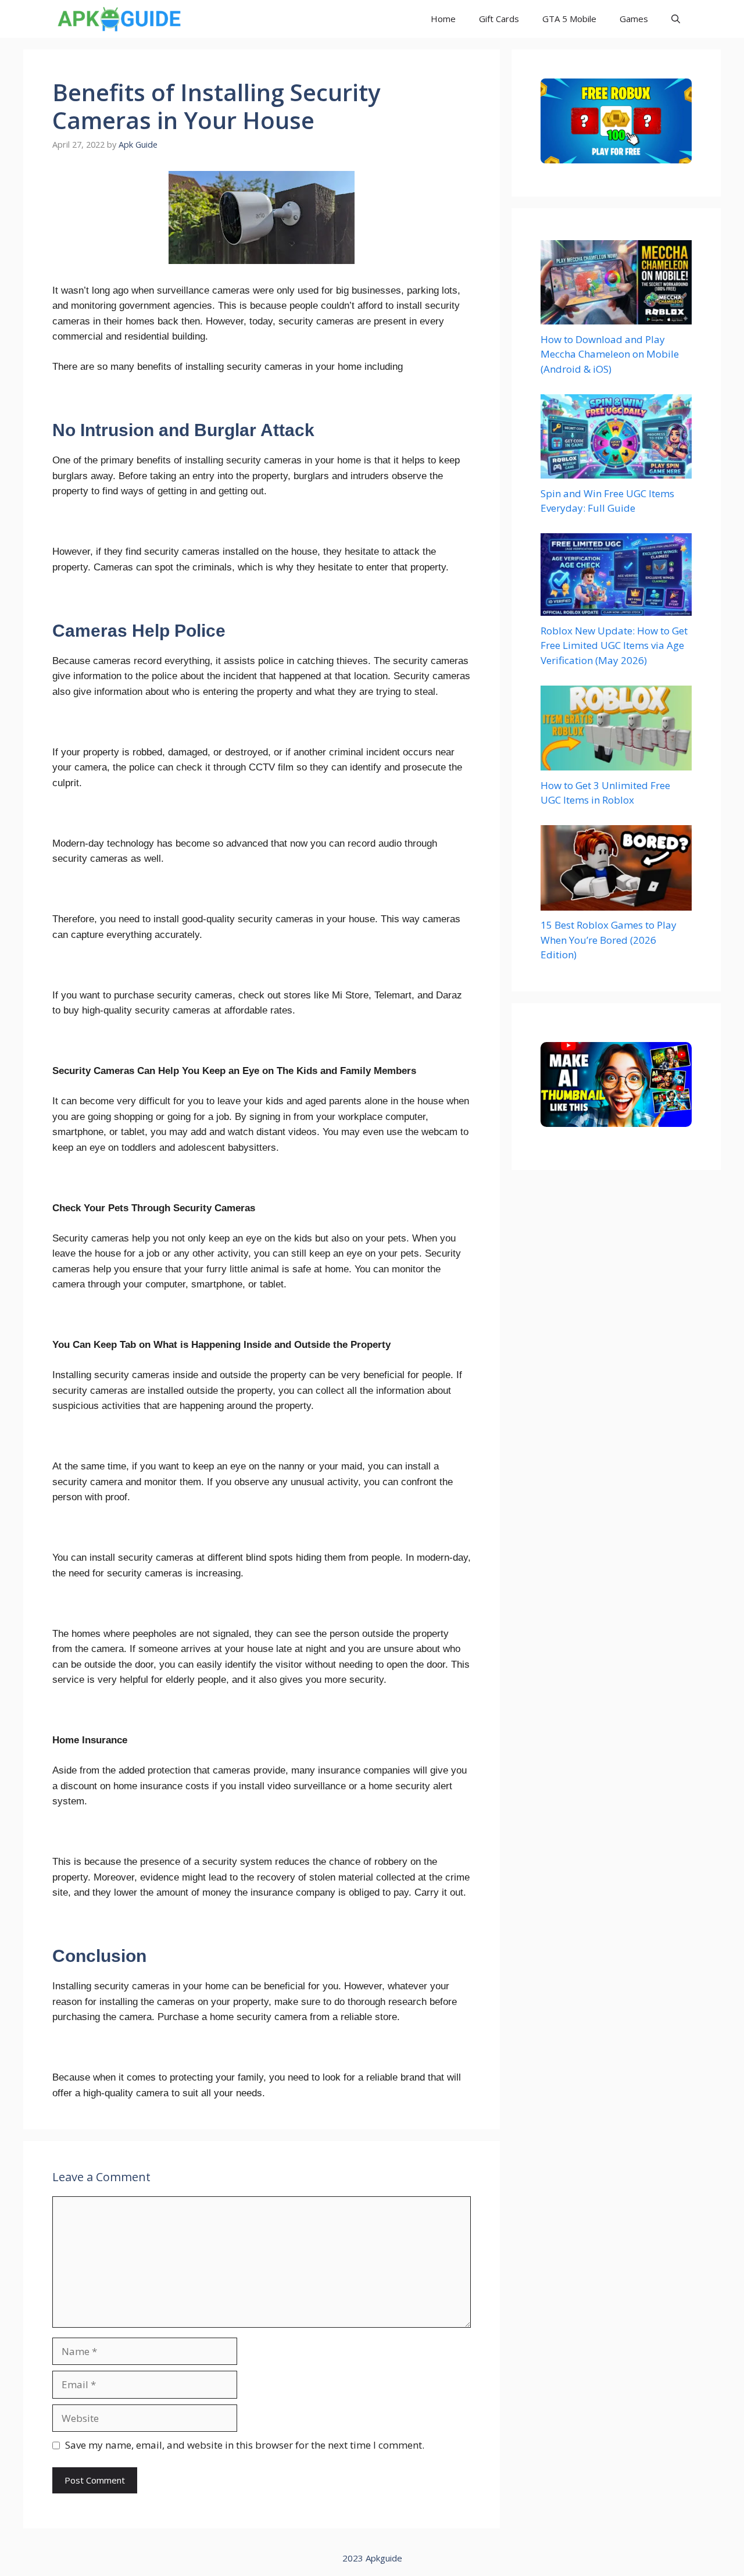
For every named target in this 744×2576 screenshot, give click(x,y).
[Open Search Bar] (676, 19)
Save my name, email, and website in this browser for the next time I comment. (245, 2445)
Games (634, 19)
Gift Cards (499, 19)
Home (443, 19)
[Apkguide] (118, 19)
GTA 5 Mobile (569, 19)
